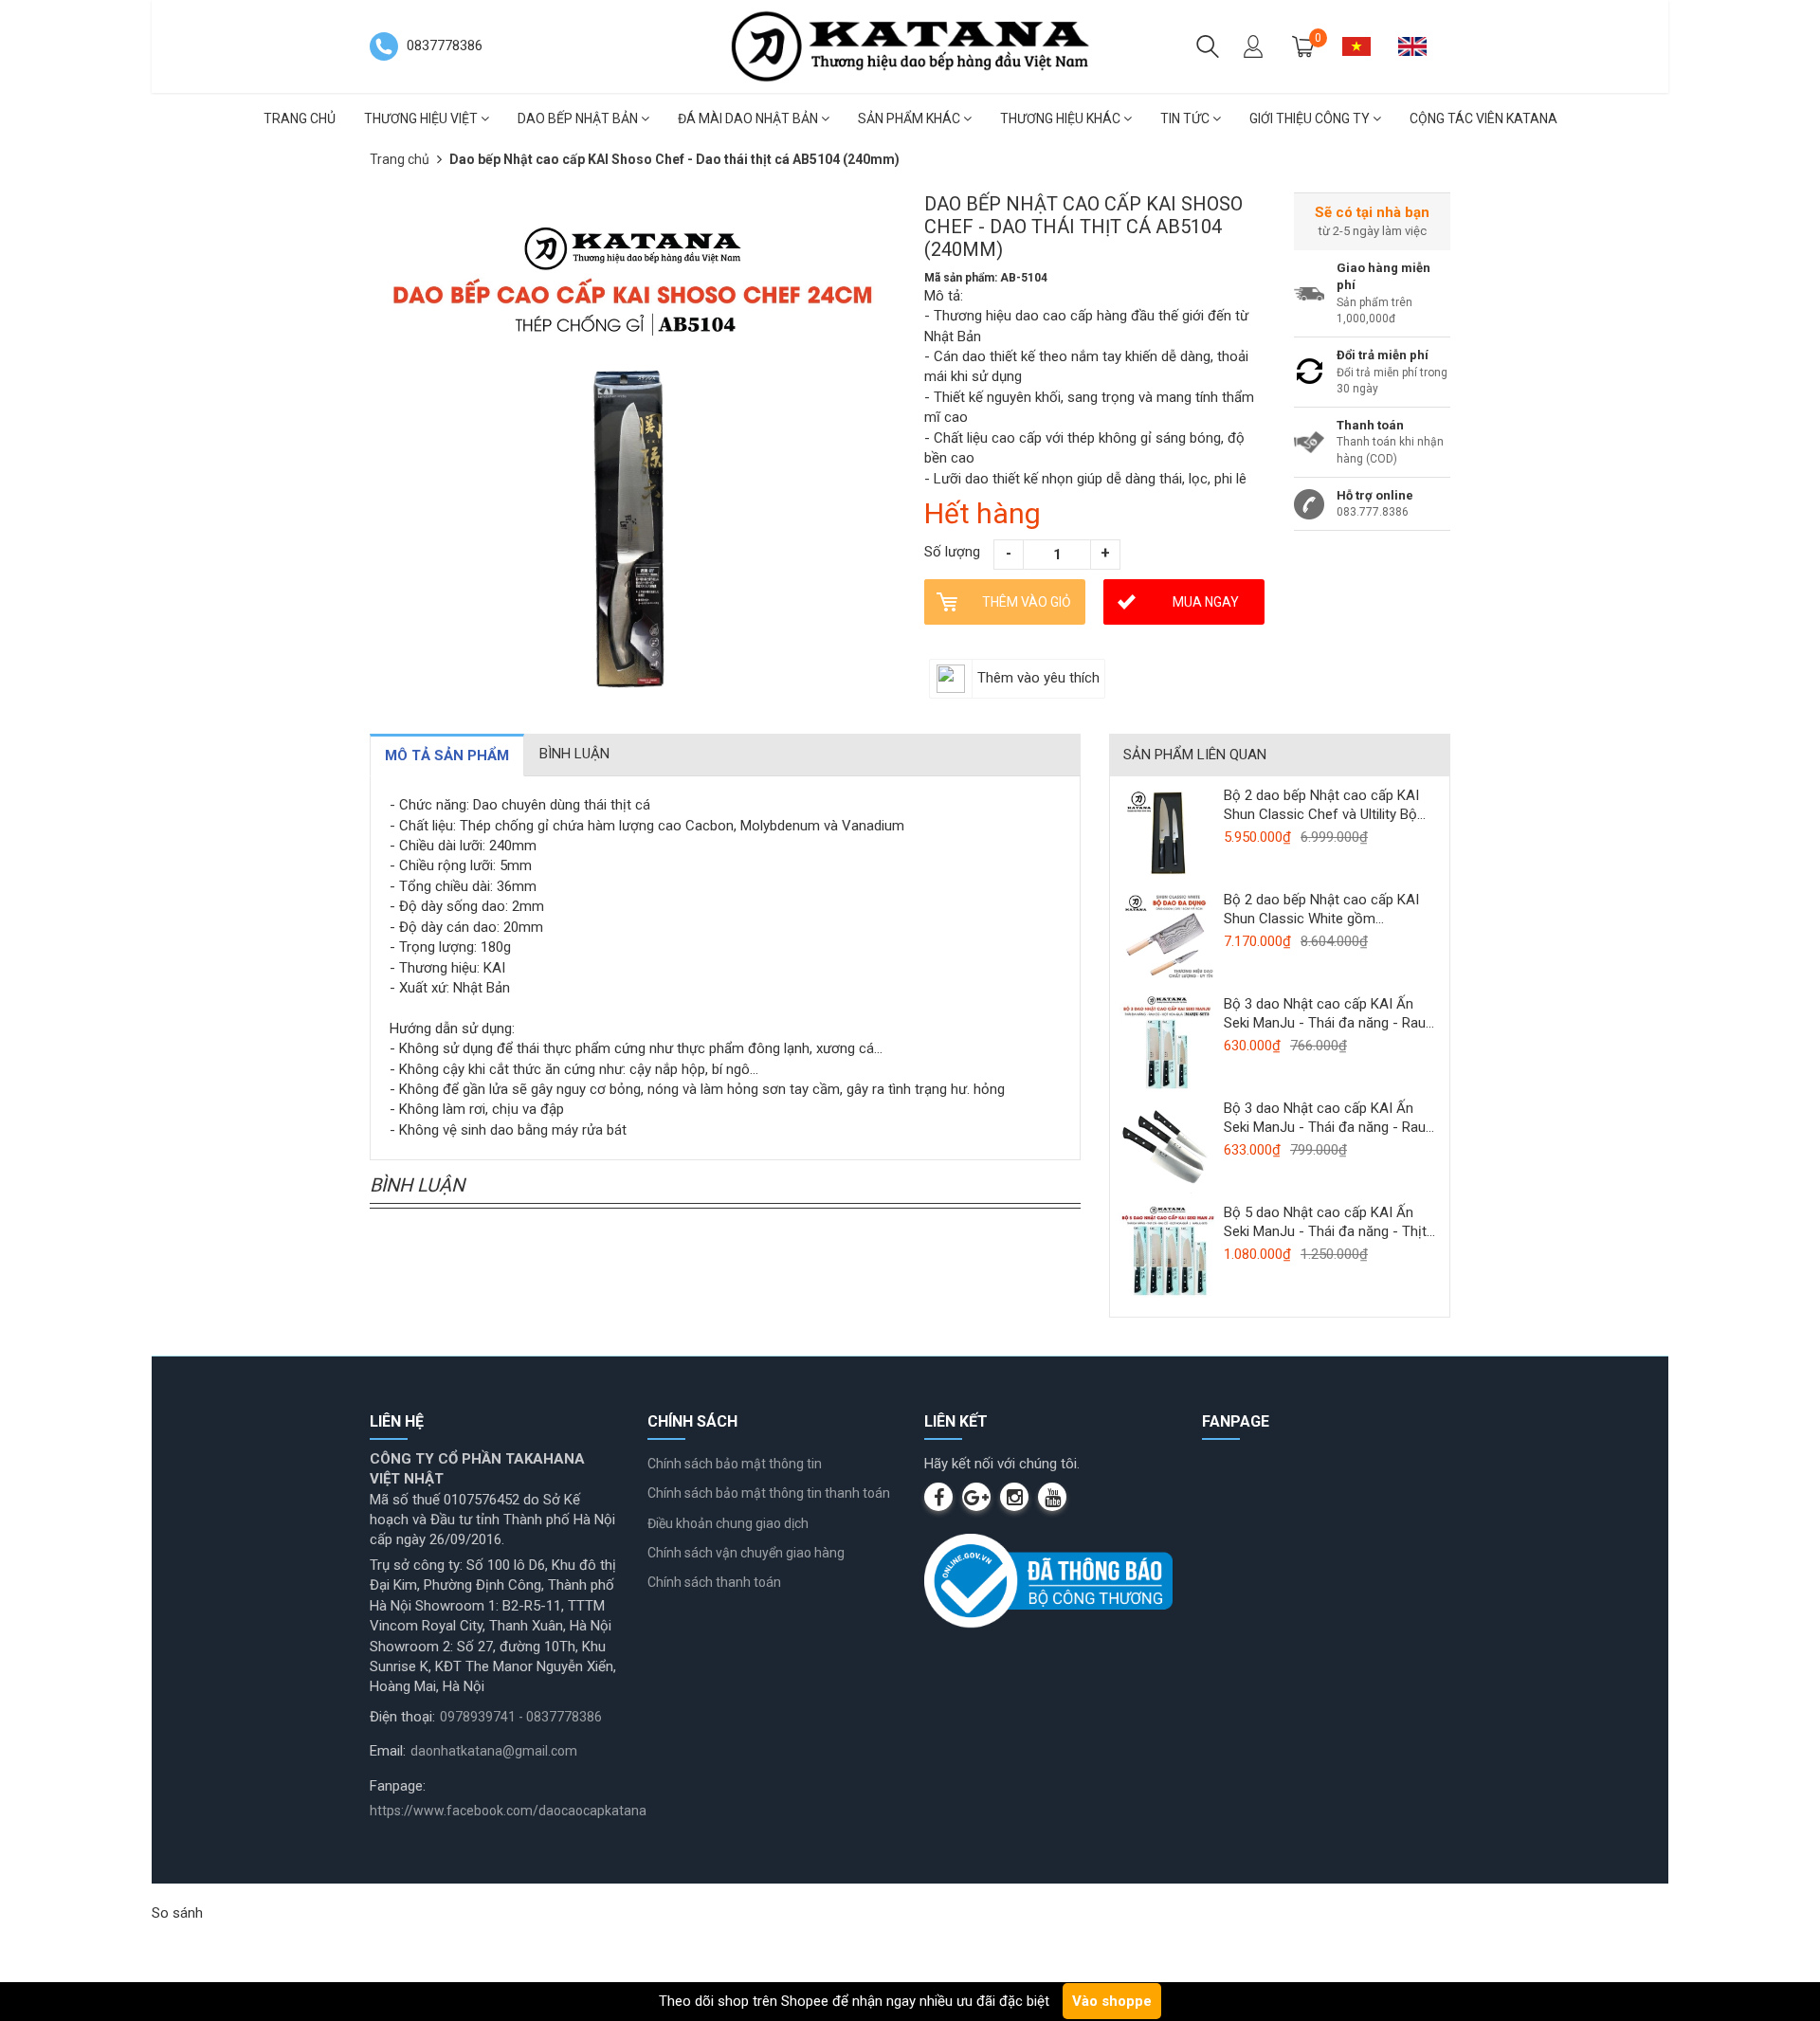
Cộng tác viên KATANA (1483, 118)
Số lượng (952, 552)
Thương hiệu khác (1062, 118)
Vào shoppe (1112, 2001)
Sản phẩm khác (910, 118)
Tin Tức (1186, 118)
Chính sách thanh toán (714, 1582)
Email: (388, 1751)
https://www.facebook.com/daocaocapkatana (508, 1811)
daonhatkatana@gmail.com (494, 1751)
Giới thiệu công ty (1311, 118)
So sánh (177, 1913)
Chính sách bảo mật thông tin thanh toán (769, 1493)
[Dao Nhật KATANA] (910, 46)
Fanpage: (398, 1786)
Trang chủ (300, 118)
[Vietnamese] (1364, 46)
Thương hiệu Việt (422, 118)
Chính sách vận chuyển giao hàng (746, 1553)
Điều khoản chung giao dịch (728, 1523)
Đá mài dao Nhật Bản (749, 118)
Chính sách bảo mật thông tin (735, 1464)
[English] (1420, 46)
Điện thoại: (402, 1717)
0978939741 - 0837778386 (521, 1717)
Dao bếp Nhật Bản (579, 118)
